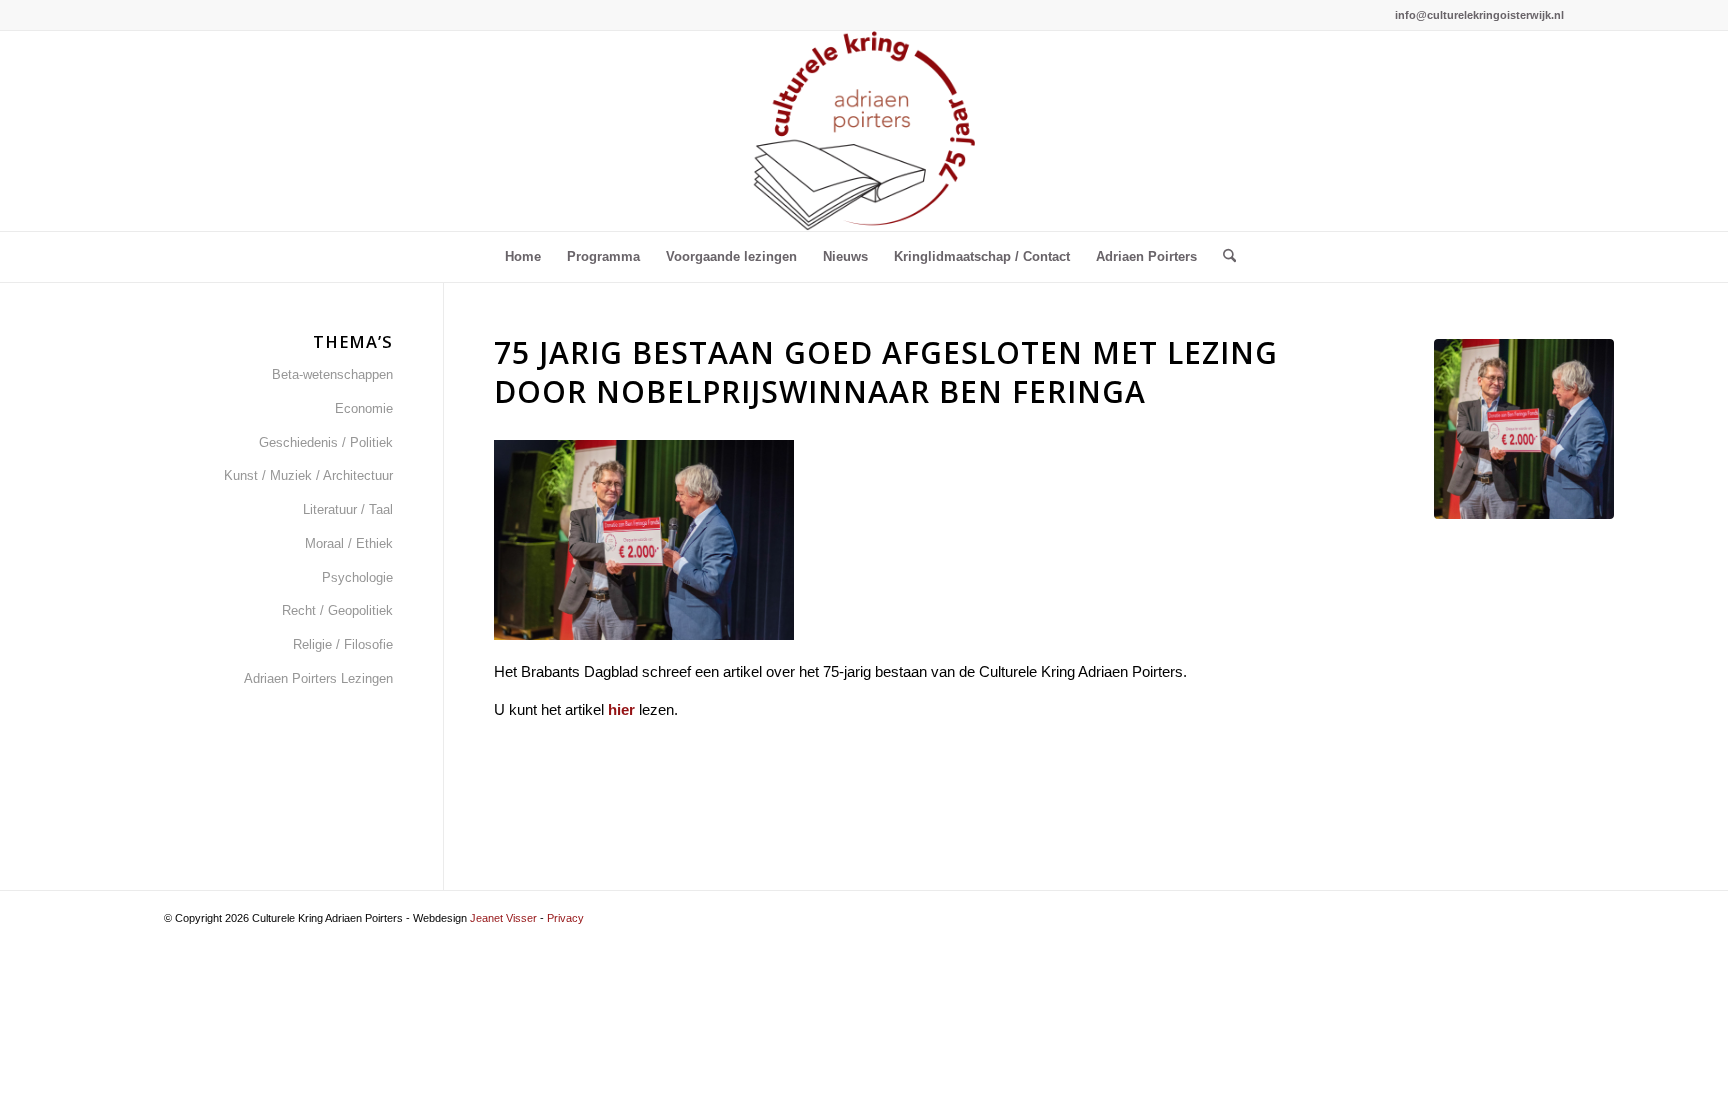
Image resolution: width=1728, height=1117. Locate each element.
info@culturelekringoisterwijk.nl (1479, 15)
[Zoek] (1223, 257)
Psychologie (357, 577)
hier (621, 709)
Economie (364, 408)
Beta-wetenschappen (332, 374)
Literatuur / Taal (348, 509)
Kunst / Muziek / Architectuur (308, 475)
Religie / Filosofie (343, 644)
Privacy (565, 918)
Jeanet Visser (503, 918)
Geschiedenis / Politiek (326, 442)
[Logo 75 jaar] (864, 131)
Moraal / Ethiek (349, 543)
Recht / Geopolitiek (337, 610)
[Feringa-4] (1524, 429)
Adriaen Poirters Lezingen (318, 678)
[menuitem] (523, 257)
